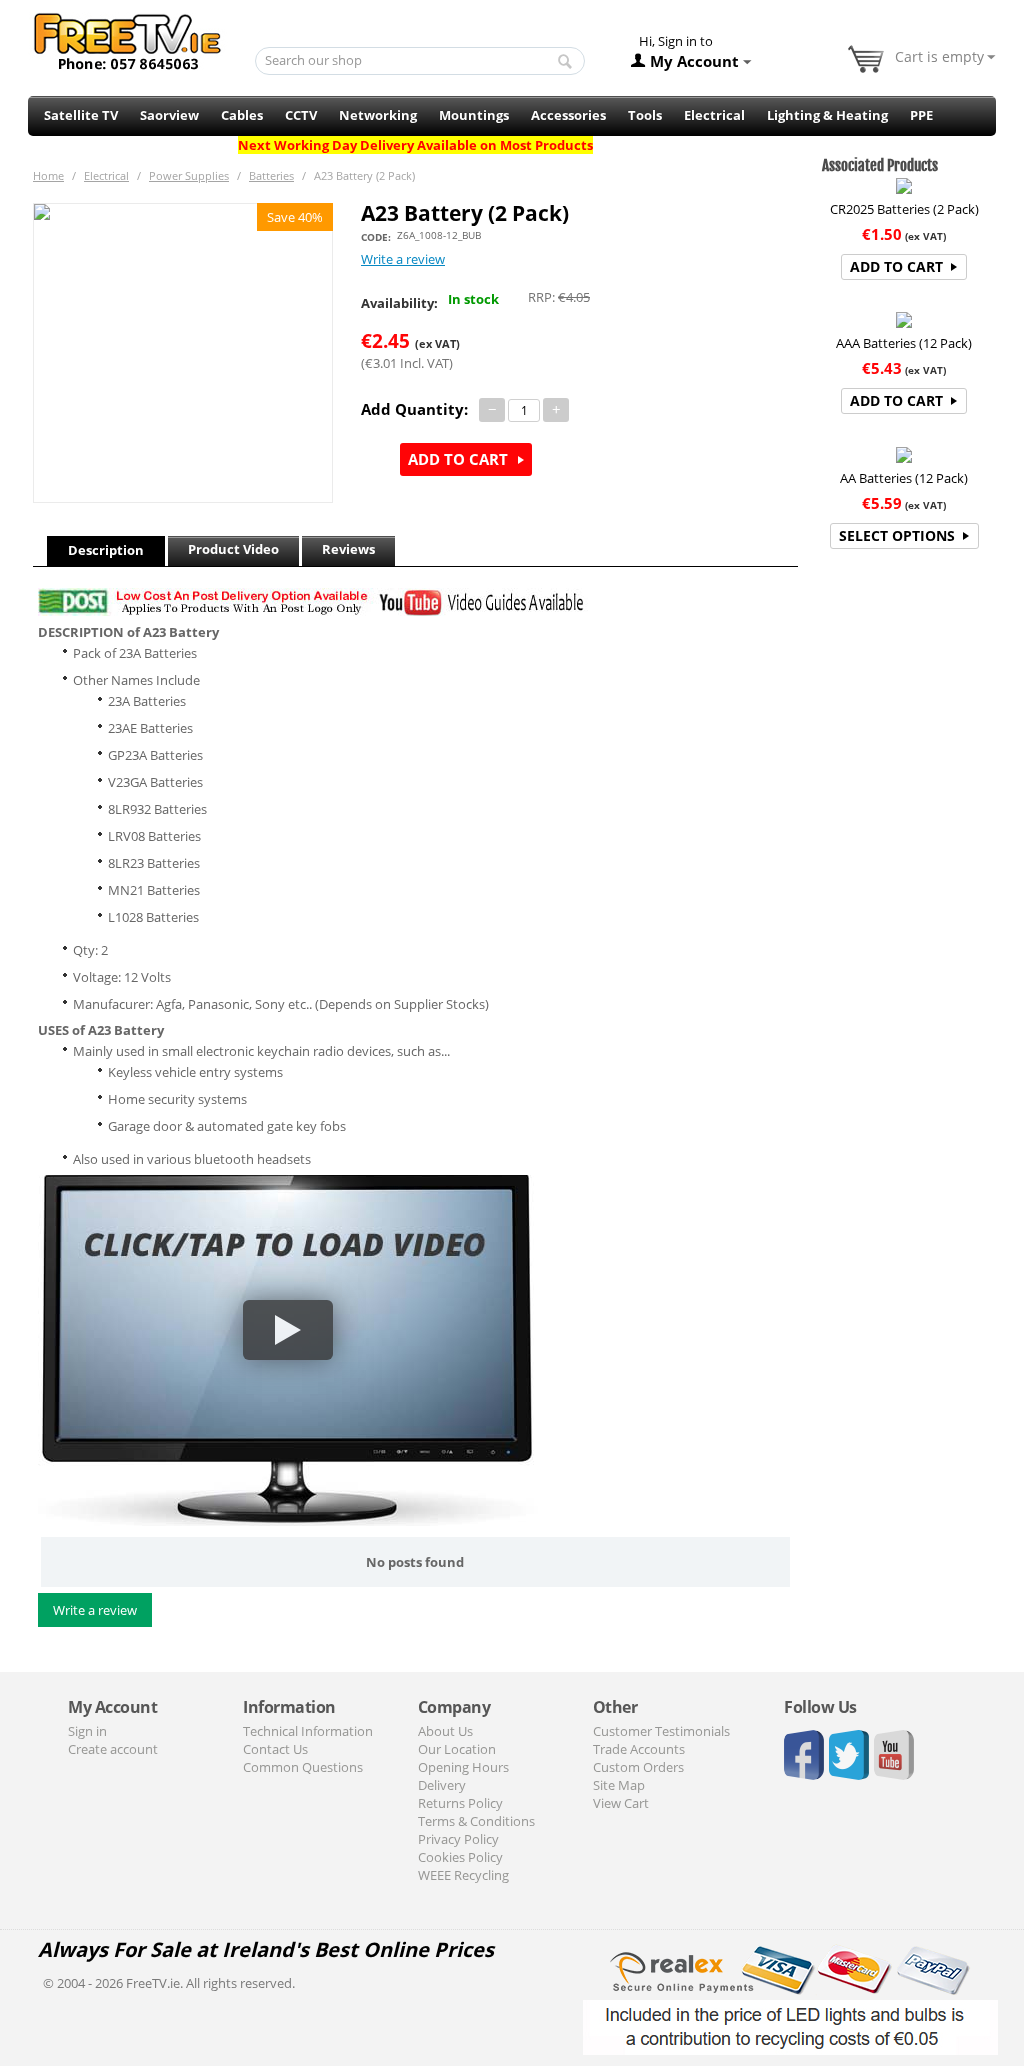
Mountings (474, 115)
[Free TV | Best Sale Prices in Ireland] (128, 35)
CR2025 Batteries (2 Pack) (904, 209)
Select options (897, 535)
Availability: (399, 303)
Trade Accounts (639, 1749)
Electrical (714, 115)
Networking (378, 115)
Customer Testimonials (661, 1731)
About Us (445, 1731)
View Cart (621, 1803)
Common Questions (303, 1767)
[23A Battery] (183, 353)
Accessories (568, 115)
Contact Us (275, 1749)
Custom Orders (638, 1767)
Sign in (87, 1731)
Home (48, 175)
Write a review (403, 259)
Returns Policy (460, 1803)
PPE (921, 115)
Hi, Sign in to (676, 41)
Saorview (169, 115)
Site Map (619, 1785)
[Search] (565, 62)
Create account (113, 1749)
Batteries (271, 175)
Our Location (457, 1749)
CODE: (376, 237)
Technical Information (308, 1731)
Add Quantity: (414, 409)
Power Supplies (189, 175)
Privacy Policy (458, 1839)
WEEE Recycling (463, 1875)
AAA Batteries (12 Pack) (904, 343)
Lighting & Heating (827, 115)
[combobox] (420, 61)
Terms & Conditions (476, 1821)
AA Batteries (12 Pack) (904, 478)
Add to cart (458, 459)
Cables (242, 115)
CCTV (301, 115)
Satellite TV (81, 115)
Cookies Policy (460, 1857)
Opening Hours (463, 1767)
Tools (645, 115)
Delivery (442, 1785)
